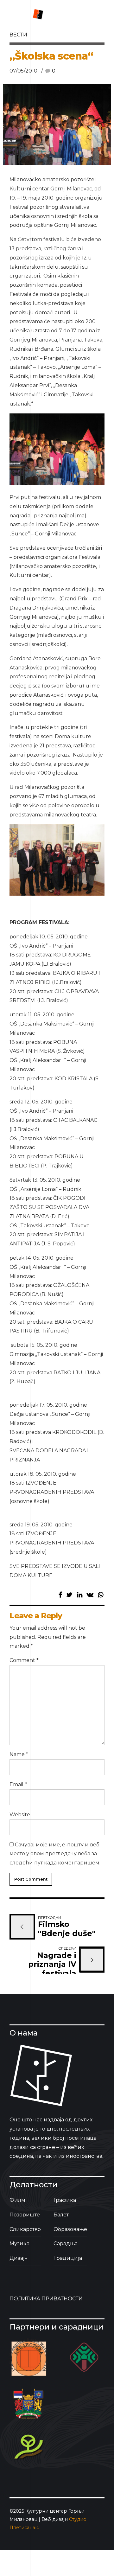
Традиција (68, 2258)
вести (18, 35)
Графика (65, 2200)
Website (20, 1815)
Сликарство (25, 2229)
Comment (24, 1660)
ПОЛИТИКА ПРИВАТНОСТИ (46, 2299)
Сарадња (66, 2244)
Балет (61, 2215)
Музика (19, 2244)
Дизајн (19, 2258)
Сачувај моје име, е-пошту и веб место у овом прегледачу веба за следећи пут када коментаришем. (55, 1854)
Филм (17, 2200)
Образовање (70, 2229)
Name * (19, 1754)
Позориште (25, 2215)
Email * (18, 1784)
